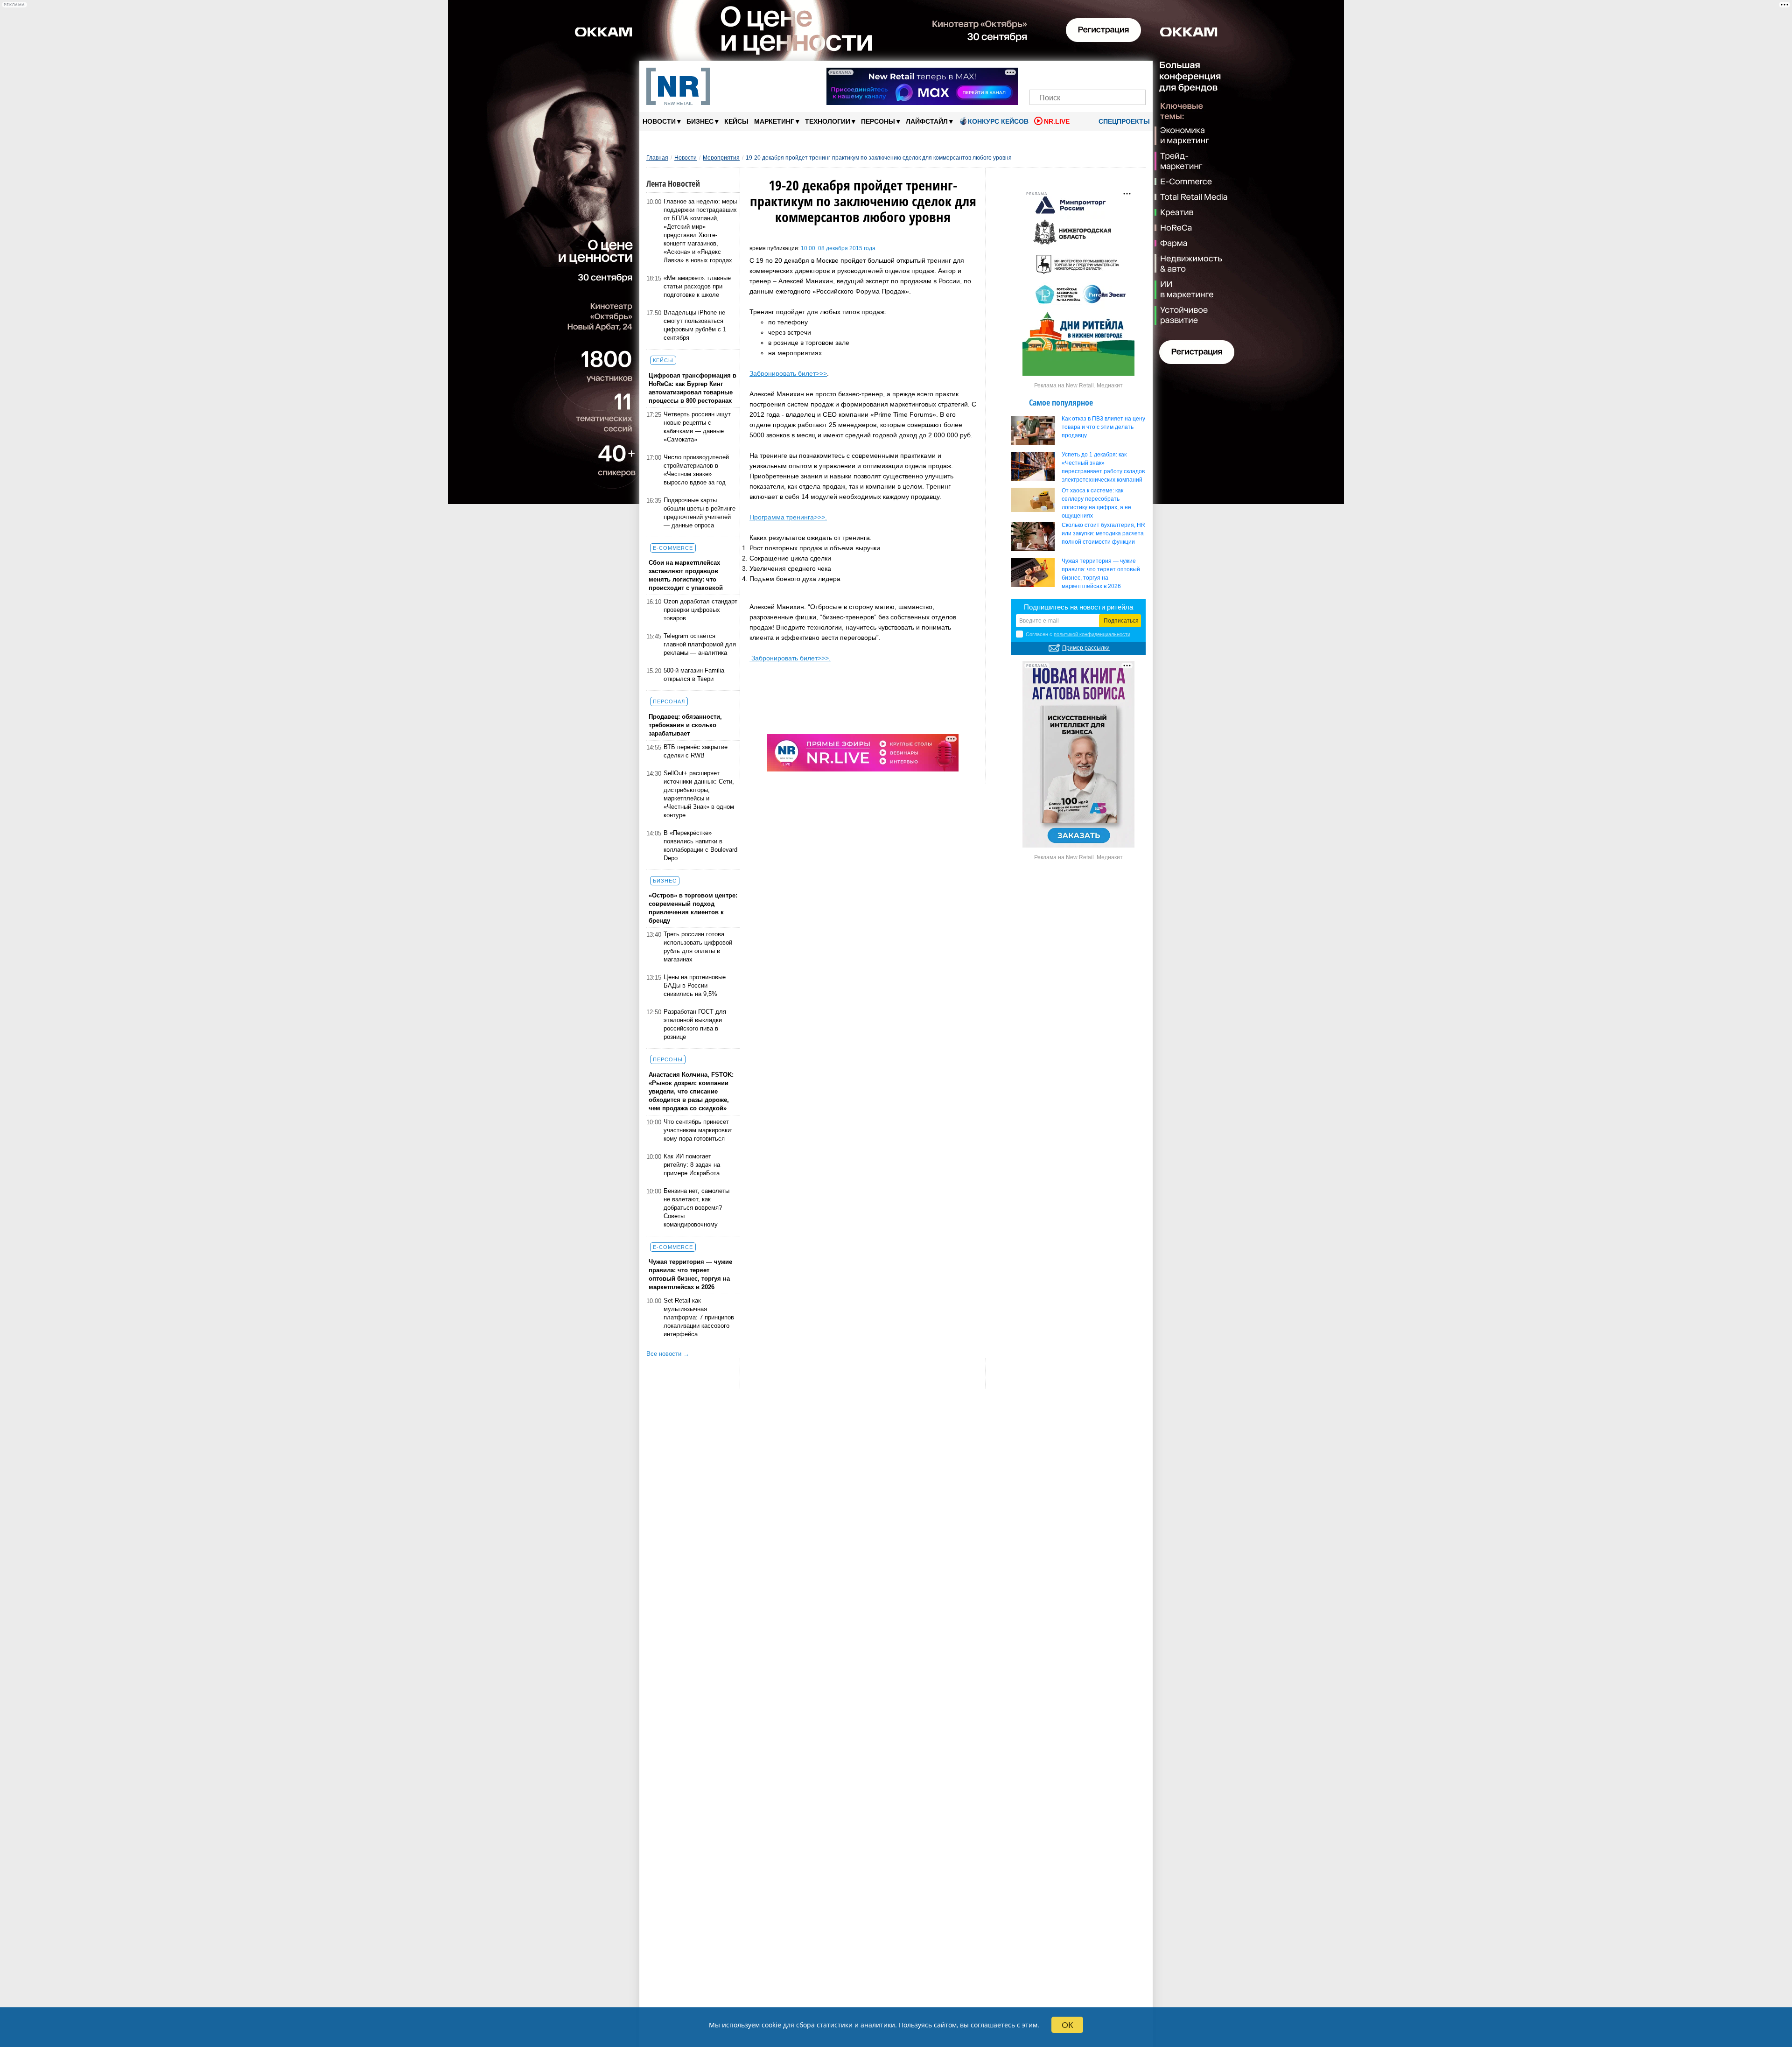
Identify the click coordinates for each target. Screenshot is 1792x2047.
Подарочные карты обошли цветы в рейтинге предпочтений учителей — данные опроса (700, 513)
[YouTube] (1103, 74)
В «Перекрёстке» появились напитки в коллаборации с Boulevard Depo (700, 845)
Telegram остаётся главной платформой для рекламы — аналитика (700, 644)
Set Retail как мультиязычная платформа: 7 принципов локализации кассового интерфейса (699, 1317)
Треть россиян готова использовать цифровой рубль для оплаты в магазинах (698, 947)
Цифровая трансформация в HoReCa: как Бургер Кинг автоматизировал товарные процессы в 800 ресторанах (693, 388)
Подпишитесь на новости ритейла (1078, 607)
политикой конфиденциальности (1092, 634)
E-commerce (673, 548)
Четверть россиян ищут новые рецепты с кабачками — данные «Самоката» (697, 427)
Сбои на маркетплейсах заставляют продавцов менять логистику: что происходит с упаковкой (686, 575)
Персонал (669, 701)
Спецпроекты (1123, 121)
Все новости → (668, 1354)
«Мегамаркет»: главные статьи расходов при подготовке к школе (697, 286)
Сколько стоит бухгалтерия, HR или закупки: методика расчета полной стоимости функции (1103, 533)
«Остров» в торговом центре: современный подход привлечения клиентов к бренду (693, 908)
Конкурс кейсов (998, 121)
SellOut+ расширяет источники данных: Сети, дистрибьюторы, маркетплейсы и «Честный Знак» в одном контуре (699, 794)
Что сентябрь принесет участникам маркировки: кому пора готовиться (698, 1130)
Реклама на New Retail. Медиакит (1078, 386)
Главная (657, 158)
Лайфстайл (929, 121)
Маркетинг (777, 121)
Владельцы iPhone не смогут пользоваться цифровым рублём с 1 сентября (695, 325)
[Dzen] (1088, 74)
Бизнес (703, 121)
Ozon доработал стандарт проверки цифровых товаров (700, 610)
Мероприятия (721, 158)
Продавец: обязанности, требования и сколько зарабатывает (685, 725)
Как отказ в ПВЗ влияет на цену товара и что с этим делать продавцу (1103, 427)
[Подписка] (1136, 74)
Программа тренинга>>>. (788, 517)
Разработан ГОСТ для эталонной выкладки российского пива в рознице (695, 1024)
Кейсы (736, 121)
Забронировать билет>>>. (790, 658)
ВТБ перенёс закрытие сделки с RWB (696, 751)
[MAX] (1072, 74)
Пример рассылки (1086, 648)
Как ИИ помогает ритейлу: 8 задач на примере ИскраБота (692, 1165)
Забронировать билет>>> (788, 373)
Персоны (881, 121)
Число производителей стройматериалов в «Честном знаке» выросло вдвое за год (696, 470)
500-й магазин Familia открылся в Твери (694, 675)
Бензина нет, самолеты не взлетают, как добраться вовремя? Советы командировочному (696, 1208)
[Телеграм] (1039, 74)
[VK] (1056, 74)
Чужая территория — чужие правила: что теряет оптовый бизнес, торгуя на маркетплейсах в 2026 (690, 1274)
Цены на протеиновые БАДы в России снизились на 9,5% (695, 985)
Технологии (830, 121)
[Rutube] (1120, 74)
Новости (662, 121)
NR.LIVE (1057, 121)
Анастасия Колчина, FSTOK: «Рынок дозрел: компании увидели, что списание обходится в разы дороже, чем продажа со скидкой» (691, 1091)
